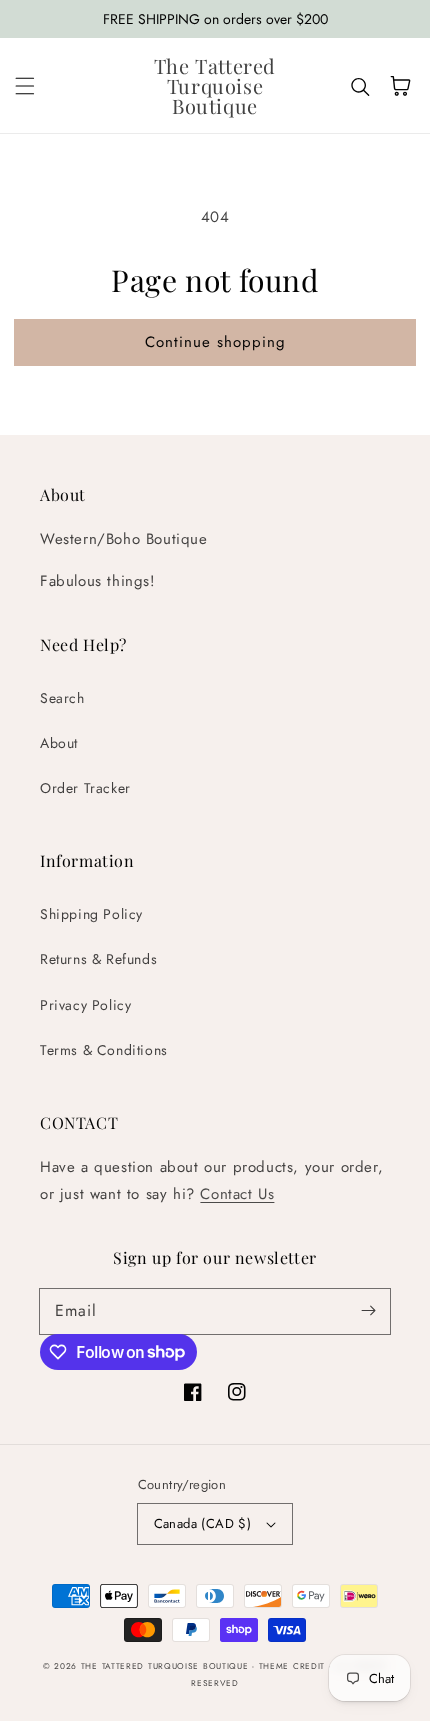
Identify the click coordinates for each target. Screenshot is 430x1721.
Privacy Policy (85, 1005)
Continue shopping (215, 342)
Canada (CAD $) (203, 1523)
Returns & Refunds (98, 959)
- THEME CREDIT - (293, 1666)
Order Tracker (85, 788)
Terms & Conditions (104, 1050)
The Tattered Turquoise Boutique (166, 1666)
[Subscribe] (368, 1311)
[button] (25, 86)
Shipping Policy (91, 914)
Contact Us (237, 1194)
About (59, 743)
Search (62, 698)
